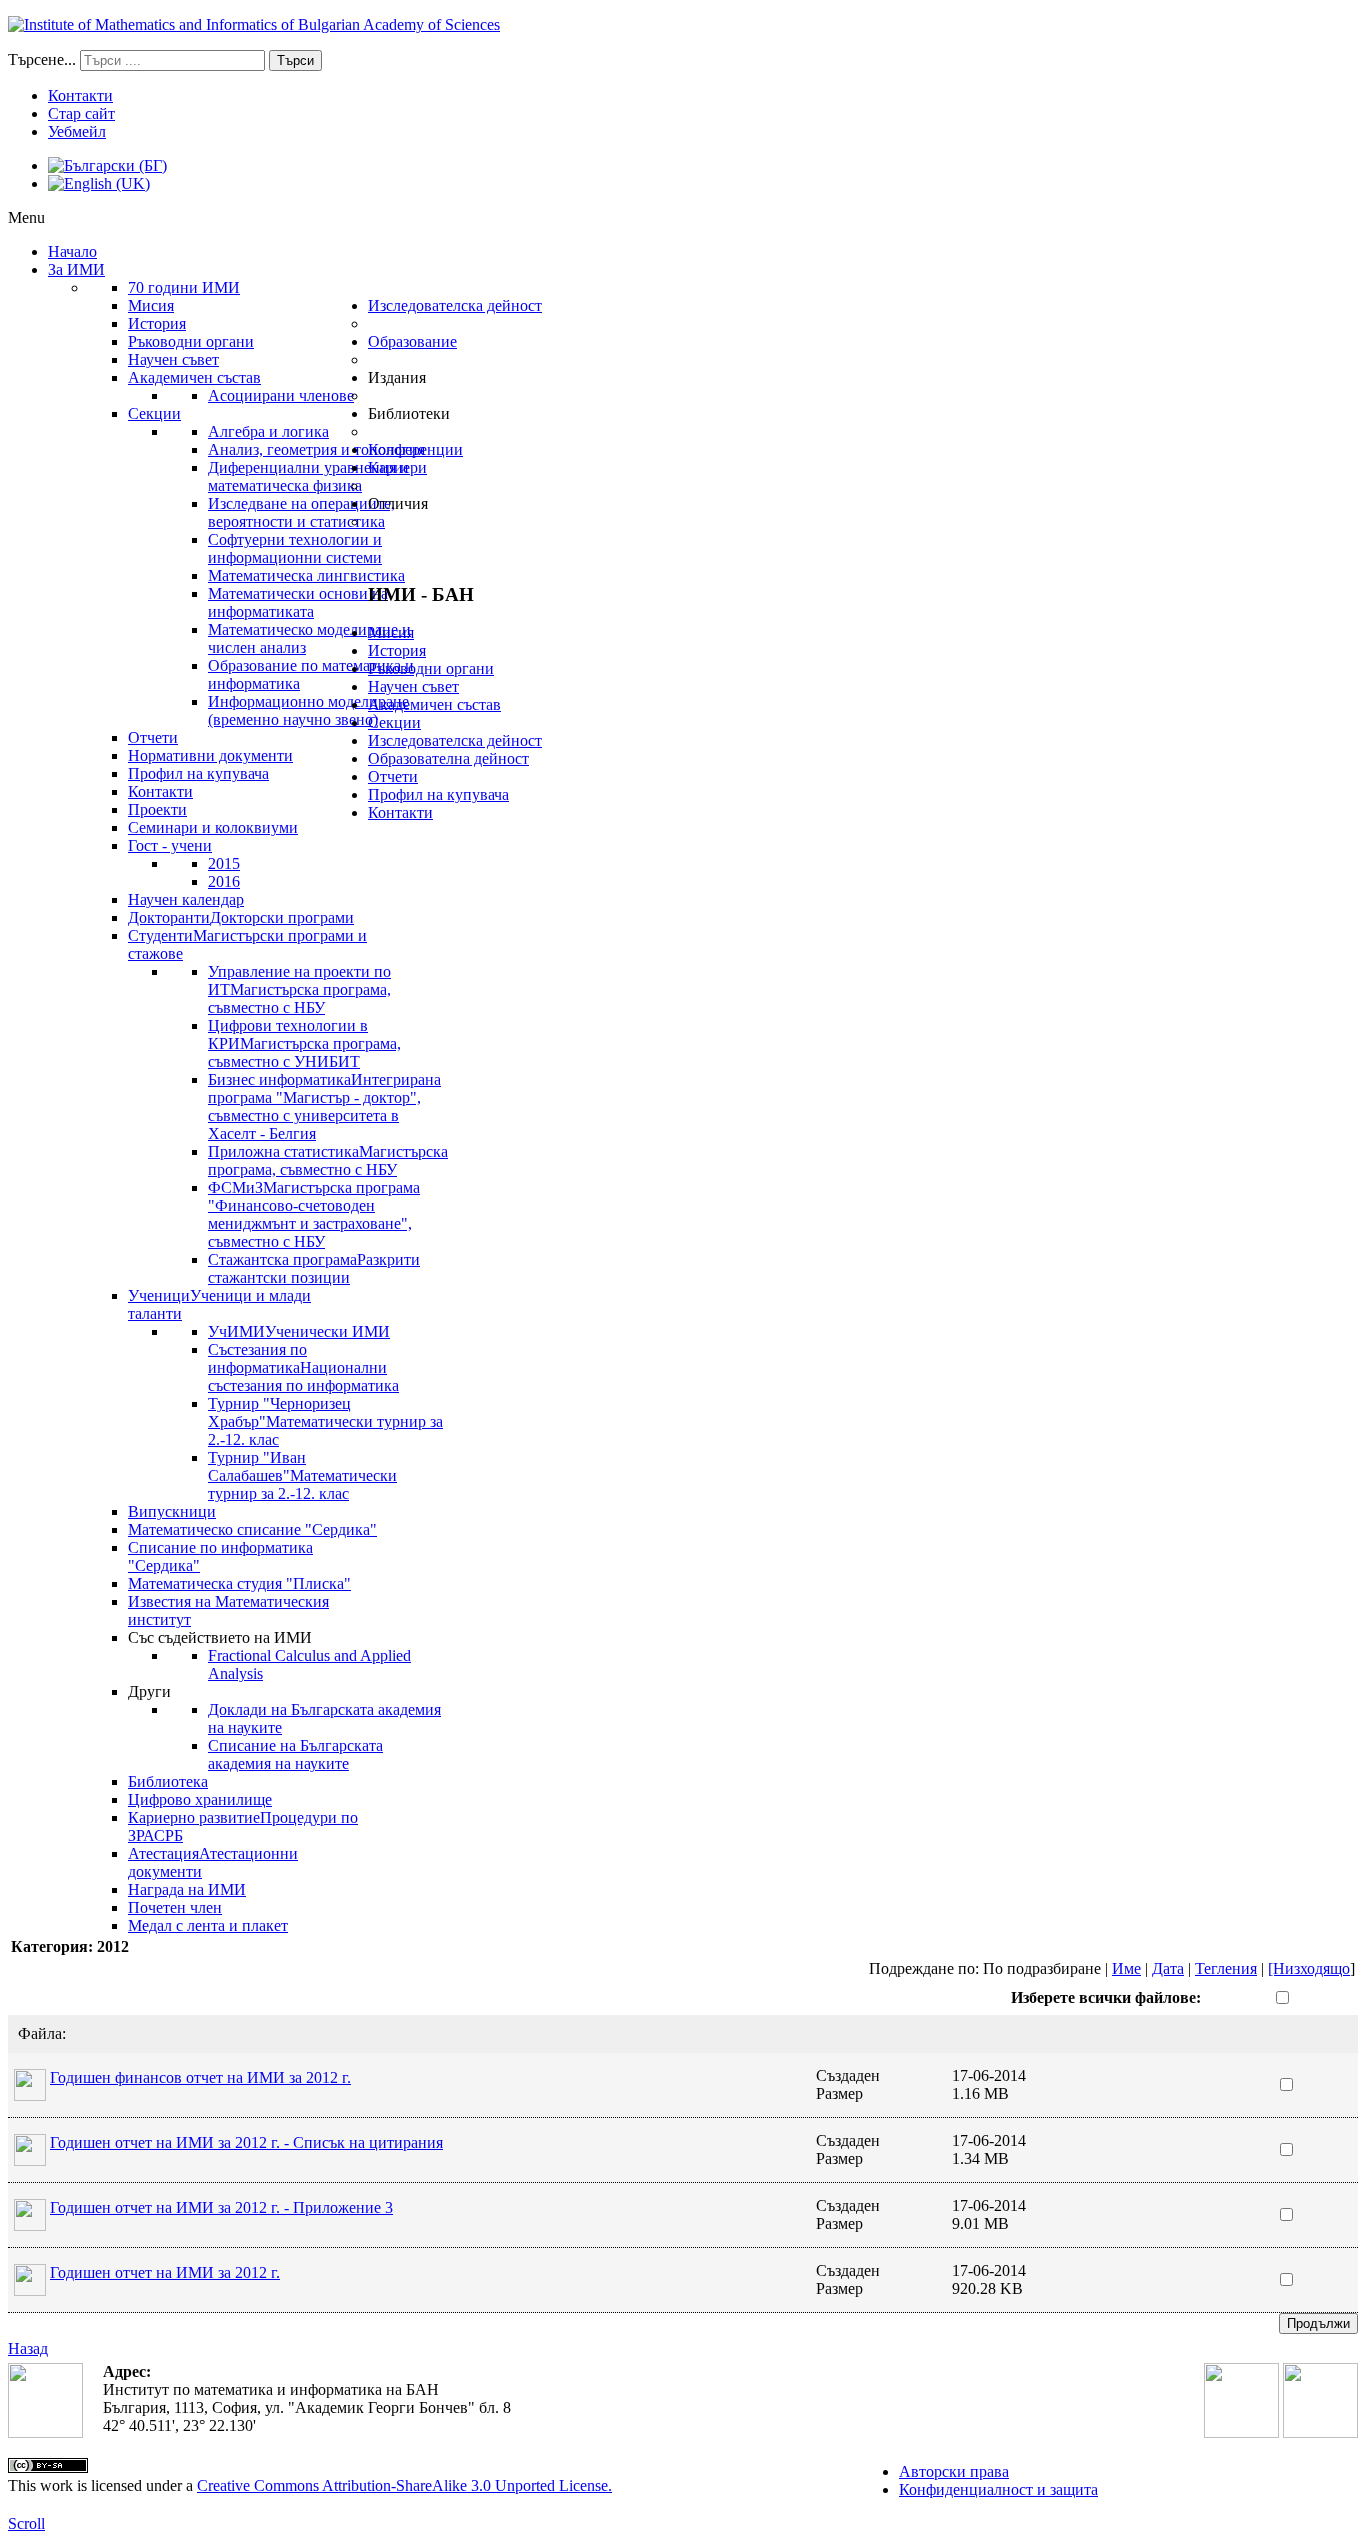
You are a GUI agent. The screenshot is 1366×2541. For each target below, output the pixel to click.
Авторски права (954, 2471)
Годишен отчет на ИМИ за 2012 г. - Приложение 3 (221, 2207)
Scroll (26, 2523)
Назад (28, 2348)
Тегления (1226, 1968)
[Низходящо (1309, 1968)
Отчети (393, 776)
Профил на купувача (438, 794)
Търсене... (42, 59)
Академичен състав (434, 704)
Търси (295, 60)
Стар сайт (81, 113)
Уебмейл (77, 131)
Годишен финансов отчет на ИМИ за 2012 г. (200, 2077)
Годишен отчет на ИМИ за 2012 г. (165, 2272)
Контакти (80, 95)
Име (1126, 1968)
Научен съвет (413, 686)
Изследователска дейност (455, 740)
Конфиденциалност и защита (998, 2489)
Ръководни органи (431, 668)
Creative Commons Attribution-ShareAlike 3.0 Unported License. (404, 2485)
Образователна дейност (448, 758)
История (397, 650)
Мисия (391, 632)
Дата (1168, 1968)
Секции (394, 722)
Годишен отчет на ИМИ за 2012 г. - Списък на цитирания (246, 2142)
